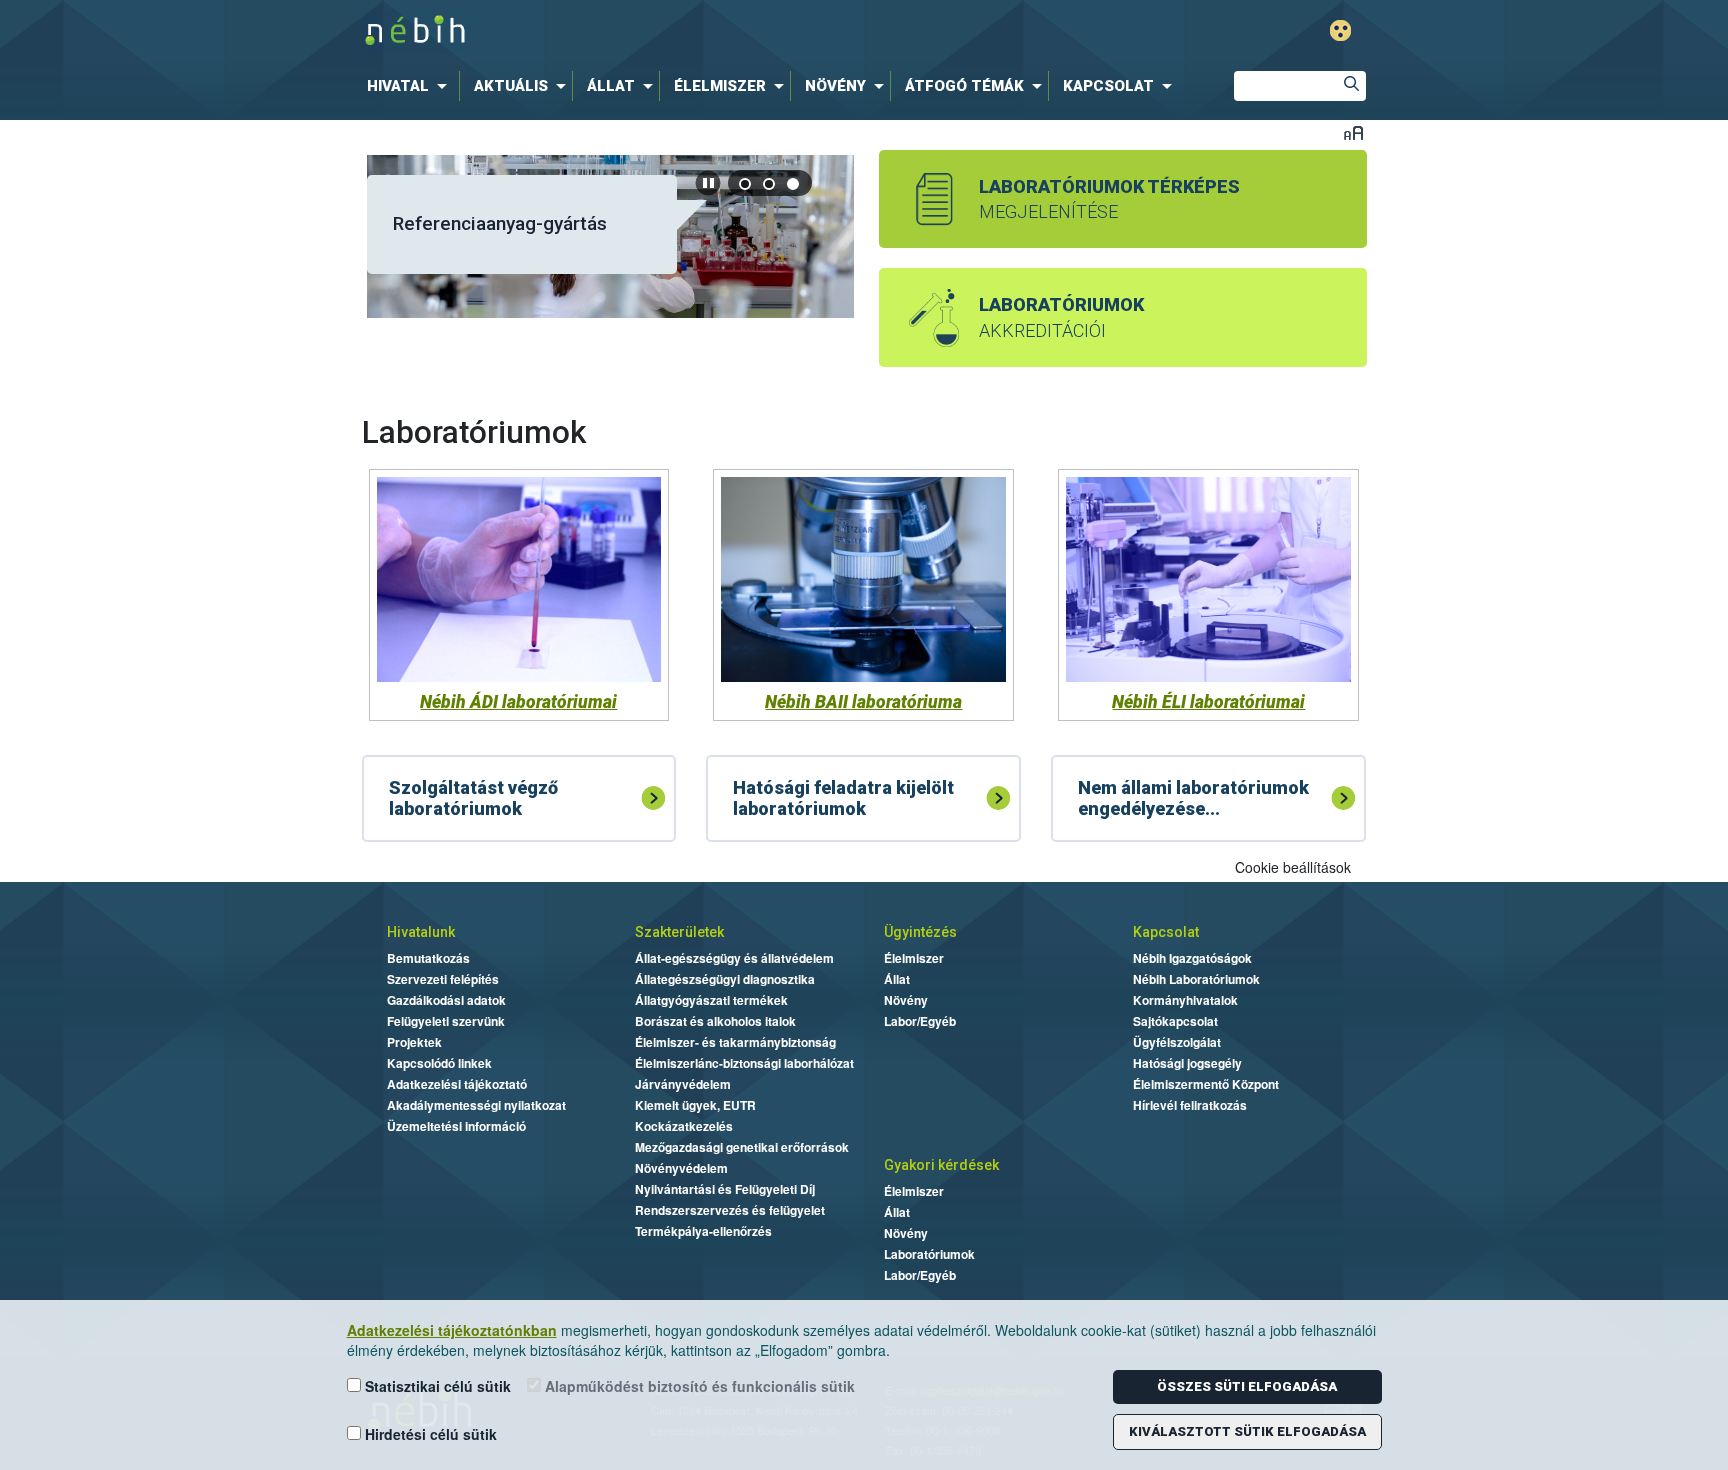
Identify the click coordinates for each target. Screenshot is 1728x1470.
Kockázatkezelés (684, 1126)
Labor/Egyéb (920, 1021)
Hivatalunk (421, 932)
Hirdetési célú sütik (429, 1434)
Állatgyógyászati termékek (711, 1000)
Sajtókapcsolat (1175, 1021)
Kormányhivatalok (1185, 1000)
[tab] (746, 183)
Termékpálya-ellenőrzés (703, 1231)
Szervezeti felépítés (443, 979)
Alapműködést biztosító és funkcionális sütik (698, 1386)
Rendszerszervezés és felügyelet (730, 1210)
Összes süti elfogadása (1247, 1386)
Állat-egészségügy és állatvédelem (734, 958)
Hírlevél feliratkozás (1190, 1105)
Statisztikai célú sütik (436, 1386)
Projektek (414, 1042)
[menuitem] (411, 86)
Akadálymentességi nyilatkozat (476, 1105)
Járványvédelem (683, 1084)
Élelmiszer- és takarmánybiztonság (735, 1042)
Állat (897, 979)
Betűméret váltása (1353, 132)
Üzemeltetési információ (456, 1126)
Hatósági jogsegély (1187, 1063)
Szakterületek (679, 932)
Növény (906, 1000)
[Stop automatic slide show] (708, 183)
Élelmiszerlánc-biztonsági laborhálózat (744, 1063)
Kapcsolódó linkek (439, 1063)
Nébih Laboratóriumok (1196, 979)
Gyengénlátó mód (1340, 30)
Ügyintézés (920, 932)
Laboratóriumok (929, 1254)
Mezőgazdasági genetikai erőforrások (742, 1147)
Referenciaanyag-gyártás (500, 223)
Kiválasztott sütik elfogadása (1247, 1431)
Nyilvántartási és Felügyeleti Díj (725, 1189)
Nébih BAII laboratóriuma (863, 702)
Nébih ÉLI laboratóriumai (1208, 702)
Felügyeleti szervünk (446, 1021)
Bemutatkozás (428, 958)
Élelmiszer (914, 958)
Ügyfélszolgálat (1177, 1042)
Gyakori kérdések (941, 1165)
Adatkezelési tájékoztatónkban (452, 1330)
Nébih (651, 31)
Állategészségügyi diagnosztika (725, 979)
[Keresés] (1351, 86)
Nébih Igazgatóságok (1192, 958)
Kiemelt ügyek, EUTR (695, 1105)
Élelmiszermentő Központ (1206, 1084)
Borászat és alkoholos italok (715, 1021)
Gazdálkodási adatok (446, 1000)
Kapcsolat (1166, 932)
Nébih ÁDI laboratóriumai (518, 702)
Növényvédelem (681, 1168)
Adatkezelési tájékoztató (457, 1084)
